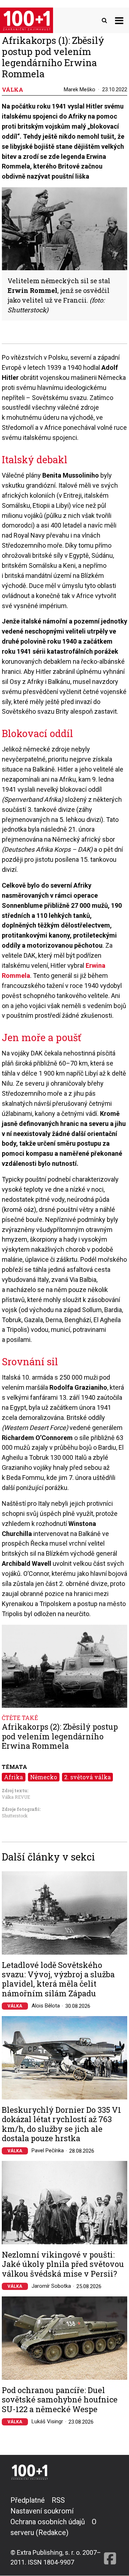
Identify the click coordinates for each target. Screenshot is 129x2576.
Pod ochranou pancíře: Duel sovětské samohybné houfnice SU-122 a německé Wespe (60, 2400)
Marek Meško (80, 89)
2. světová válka (87, 1777)
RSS (58, 2500)
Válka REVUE (16, 1797)
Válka (15, 2006)
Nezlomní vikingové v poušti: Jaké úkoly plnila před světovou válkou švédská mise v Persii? (63, 2264)
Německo (44, 1777)
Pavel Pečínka (48, 2150)
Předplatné (28, 2500)
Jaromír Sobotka (51, 2286)
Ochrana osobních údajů (48, 2522)
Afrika (13, 1777)
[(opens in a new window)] (110, 2531)
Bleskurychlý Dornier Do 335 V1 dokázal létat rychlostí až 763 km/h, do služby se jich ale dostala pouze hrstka (61, 2124)
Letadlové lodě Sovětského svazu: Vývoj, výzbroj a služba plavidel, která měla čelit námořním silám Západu (58, 1979)
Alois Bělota (46, 2006)
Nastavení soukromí (42, 2511)
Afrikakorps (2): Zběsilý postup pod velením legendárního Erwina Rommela (60, 1736)
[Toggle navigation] (119, 20)
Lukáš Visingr (47, 2421)
